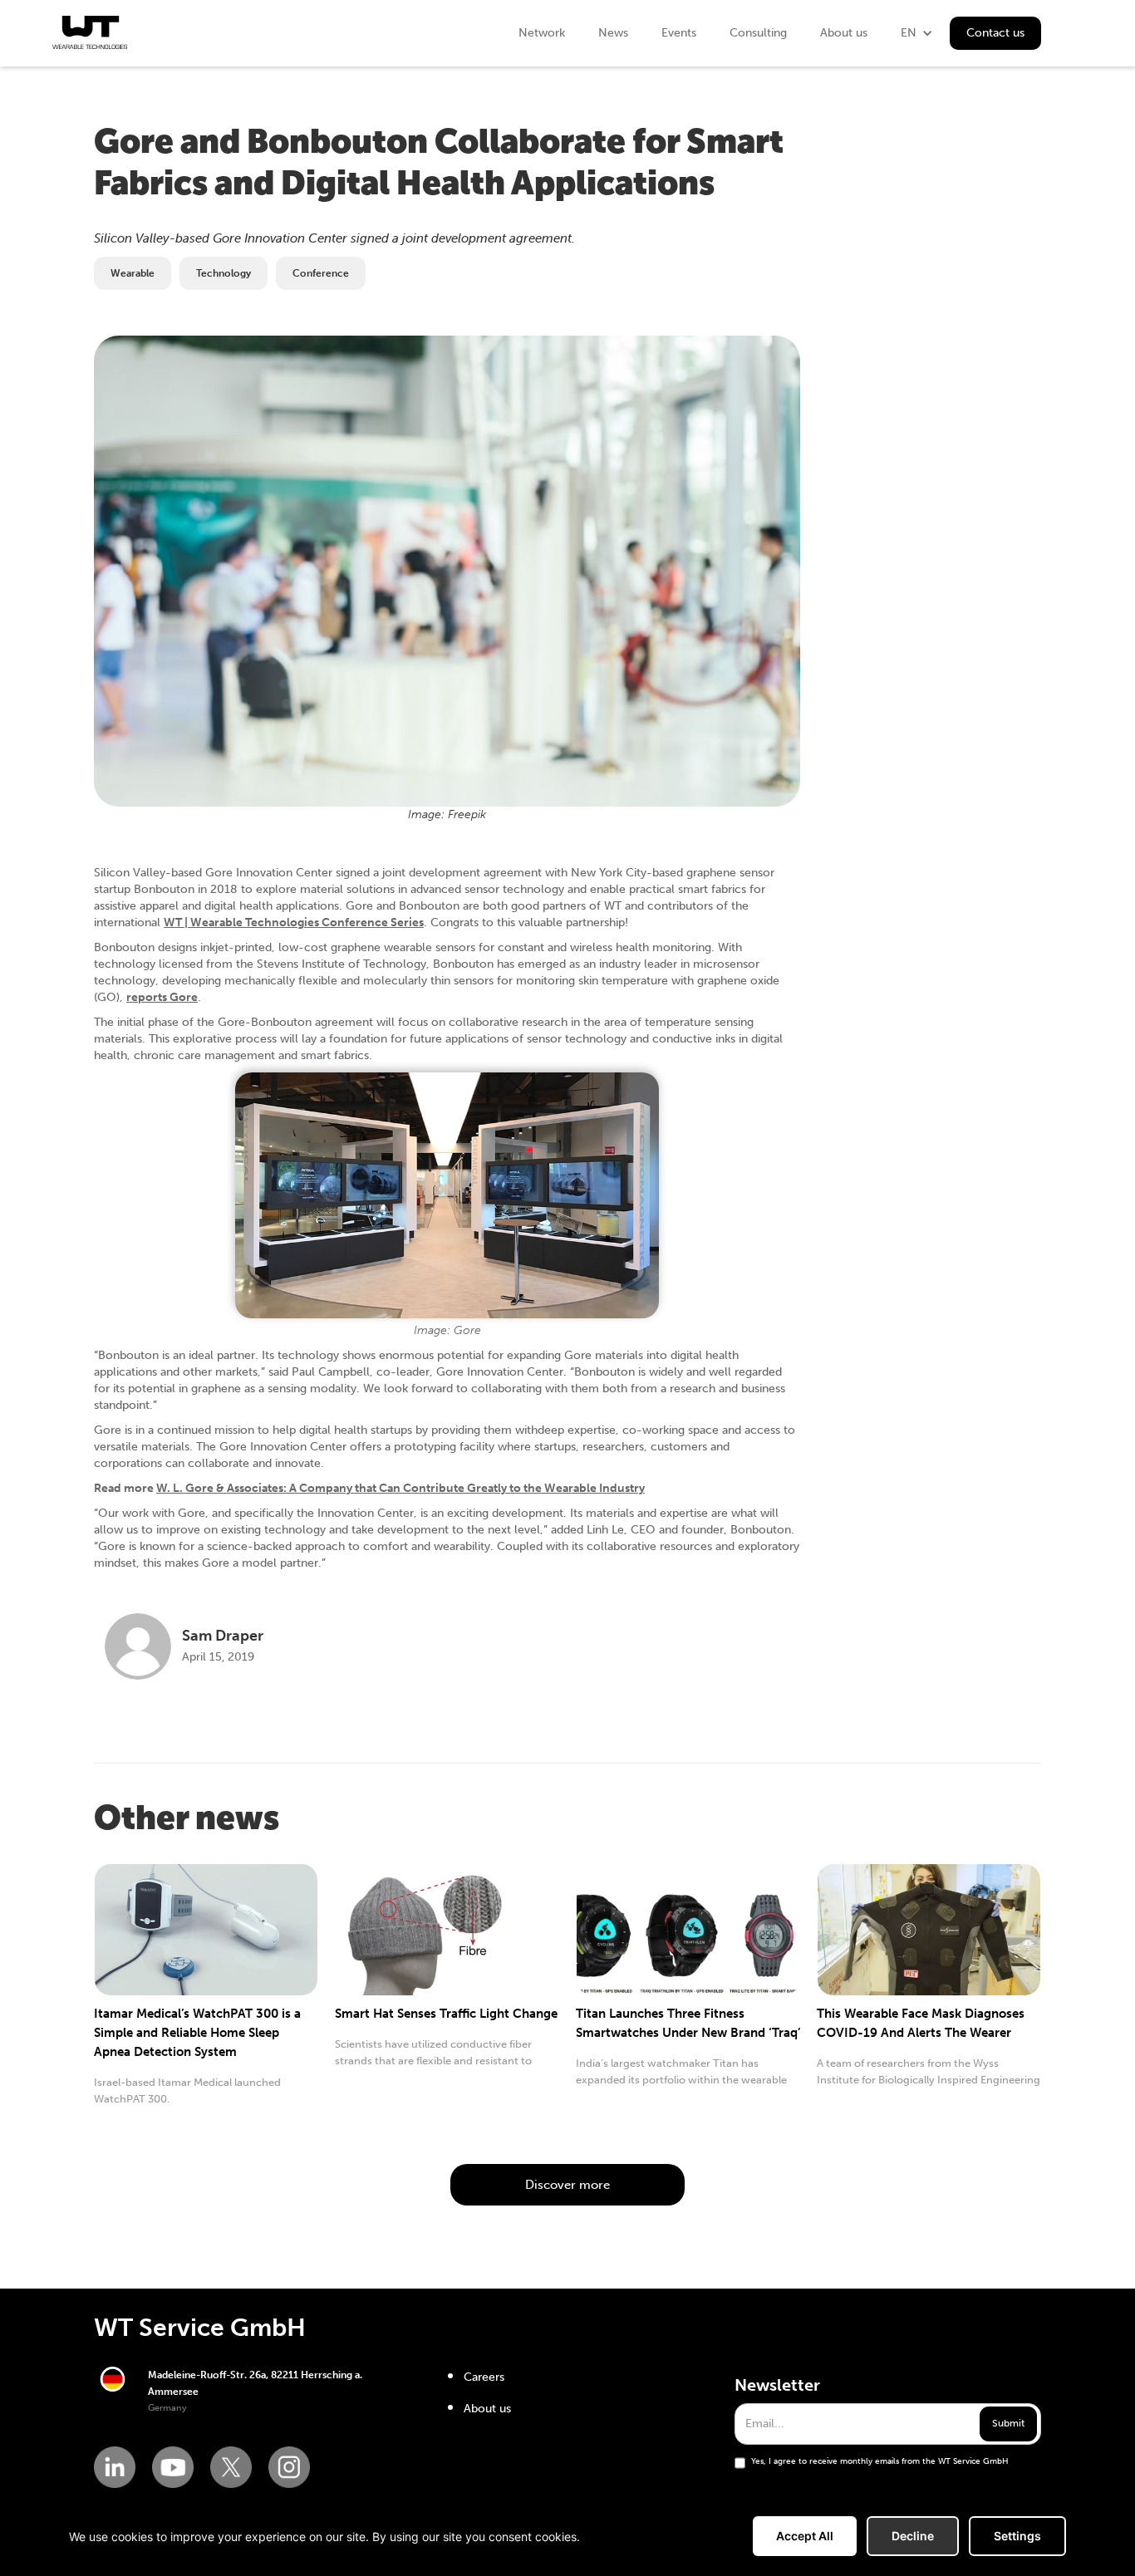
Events (679, 33)
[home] (90, 32)
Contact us (995, 33)
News (613, 33)
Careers (484, 2377)
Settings (1017, 2536)
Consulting (758, 33)
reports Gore (162, 997)
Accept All (805, 2536)
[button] (917, 33)
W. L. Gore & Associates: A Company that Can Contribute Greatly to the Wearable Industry (400, 1488)
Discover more (567, 2185)
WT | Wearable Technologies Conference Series (294, 922)
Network (542, 33)
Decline (913, 2536)
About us (844, 33)
